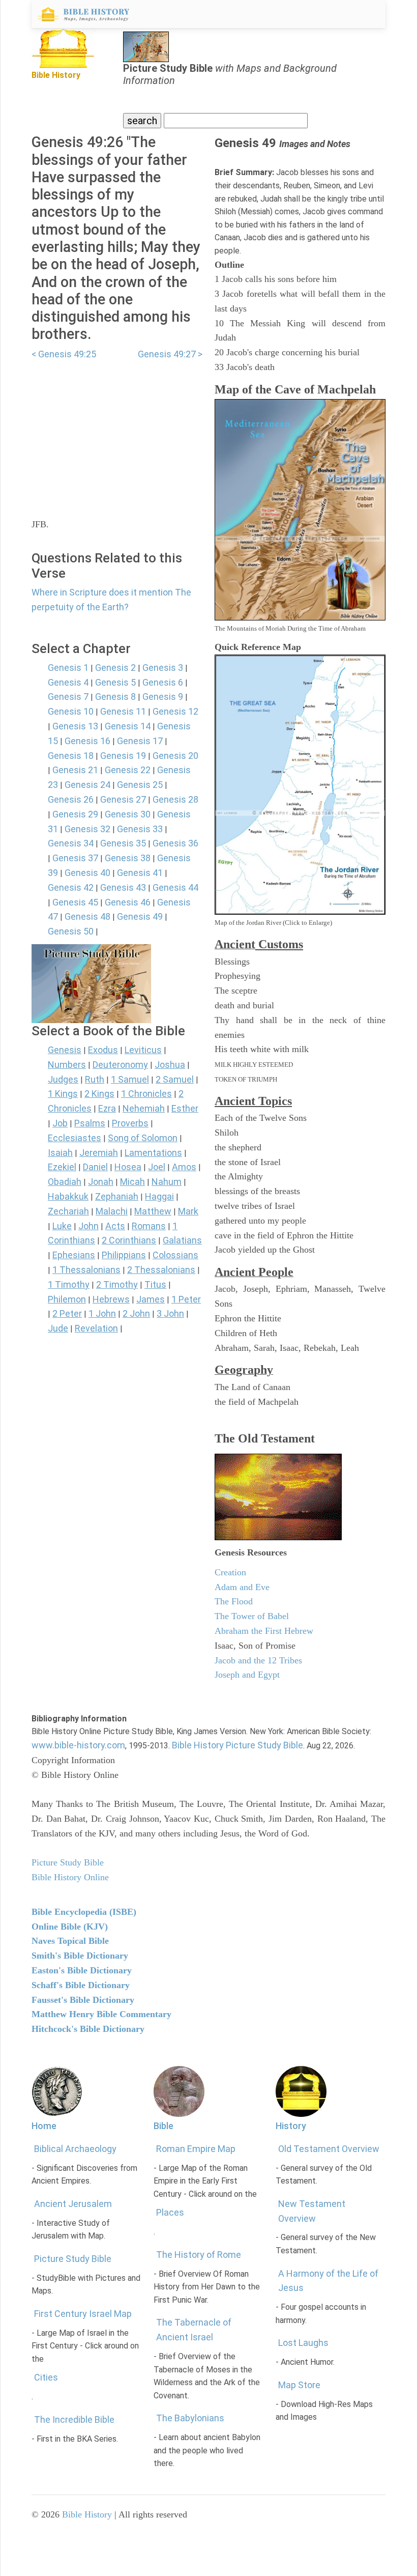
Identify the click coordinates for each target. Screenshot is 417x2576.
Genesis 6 (163, 682)
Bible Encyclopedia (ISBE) (84, 1912)
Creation (230, 1572)
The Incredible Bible (74, 2419)
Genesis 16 (87, 741)
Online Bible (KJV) (70, 1927)
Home (44, 2126)
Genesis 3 (163, 668)
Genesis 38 (128, 858)
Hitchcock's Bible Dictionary (88, 2029)
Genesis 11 (123, 711)
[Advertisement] (117, 433)
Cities (46, 2377)
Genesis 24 (87, 785)
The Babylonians (190, 2418)
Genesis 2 (115, 668)
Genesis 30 (128, 814)
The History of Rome (199, 2255)
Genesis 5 (115, 682)
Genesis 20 (175, 756)
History (291, 2126)
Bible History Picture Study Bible (237, 1745)
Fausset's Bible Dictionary (83, 2000)
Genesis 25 (140, 785)
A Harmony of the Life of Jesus (328, 2281)
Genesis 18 (71, 756)
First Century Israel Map (83, 2314)
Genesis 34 (71, 843)
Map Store (299, 2385)
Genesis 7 (68, 697)
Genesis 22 (128, 770)
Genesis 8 (115, 697)
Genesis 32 (87, 829)
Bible (163, 2126)
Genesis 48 (87, 916)
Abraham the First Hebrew (264, 1631)
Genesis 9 (163, 697)
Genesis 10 (71, 711)
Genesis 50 (71, 931)
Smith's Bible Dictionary (80, 1956)
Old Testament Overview (329, 2149)
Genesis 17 (140, 741)
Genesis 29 (75, 814)
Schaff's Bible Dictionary (81, 1985)
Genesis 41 (140, 873)
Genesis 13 (75, 726)
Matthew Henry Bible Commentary (101, 2014)
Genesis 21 (75, 770)
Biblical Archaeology (75, 2149)
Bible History (87, 2514)
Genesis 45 (75, 902)
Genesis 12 (175, 711)
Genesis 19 (123, 756)
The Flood (234, 1601)
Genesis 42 (71, 887)
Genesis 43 (123, 887)
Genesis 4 (68, 682)
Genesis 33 (140, 829)
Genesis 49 (140, 916)
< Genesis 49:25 (64, 354)
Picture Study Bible (73, 2259)
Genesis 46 (128, 902)
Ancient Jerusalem (73, 2204)
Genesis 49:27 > (170, 354)
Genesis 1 (68, 668)
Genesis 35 (123, 843)
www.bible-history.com (78, 1745)
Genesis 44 (175, 887)
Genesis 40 (87, 873)
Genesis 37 (75, 858)
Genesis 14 (128, 726)
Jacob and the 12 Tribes (258, 1660)
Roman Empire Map (196, 2149)
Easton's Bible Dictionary (82, 1970)
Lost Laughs (303, 2343)
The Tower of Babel (252, 1616)
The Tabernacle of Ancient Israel (194, 2330)
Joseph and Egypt (247, 1675)
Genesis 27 (123, 799)
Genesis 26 (71, 799)
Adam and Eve (242, 1587)
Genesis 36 (175, 843)
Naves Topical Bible (70, 1941)
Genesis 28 (175, 799)
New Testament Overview (312, 2211)
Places (170, 2212)
